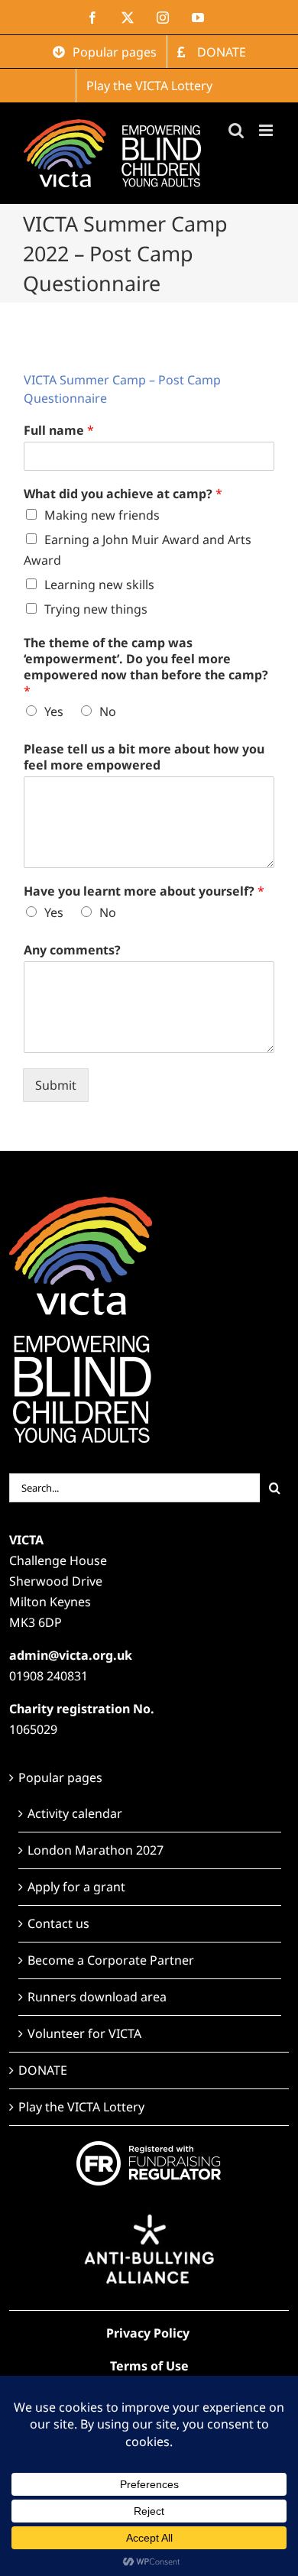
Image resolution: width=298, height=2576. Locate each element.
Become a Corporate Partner (111, 1960)
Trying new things (96, 609)
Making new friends (102, 515)
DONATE (43, 2070)
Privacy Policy (148, 2333)
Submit (56, 1085)
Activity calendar (75, 1813)
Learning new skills (99, 585)
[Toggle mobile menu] (267, 130)
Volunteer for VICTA (84, 2033)
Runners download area (97, 1997)
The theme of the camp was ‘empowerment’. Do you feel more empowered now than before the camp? (146, 667)
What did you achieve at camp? (123, 494)
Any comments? (72, 950)
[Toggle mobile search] (236, 130)
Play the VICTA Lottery (81, 2107)
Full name (59, 431)
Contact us (58, 1923)
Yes (54, 711)
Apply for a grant (76, 1887)
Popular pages (60, 1777)
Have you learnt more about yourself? (144, 891)
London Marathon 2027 (96, 1850)
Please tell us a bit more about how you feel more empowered (144, 757)
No (108, 711)
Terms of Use (149, 2366)
